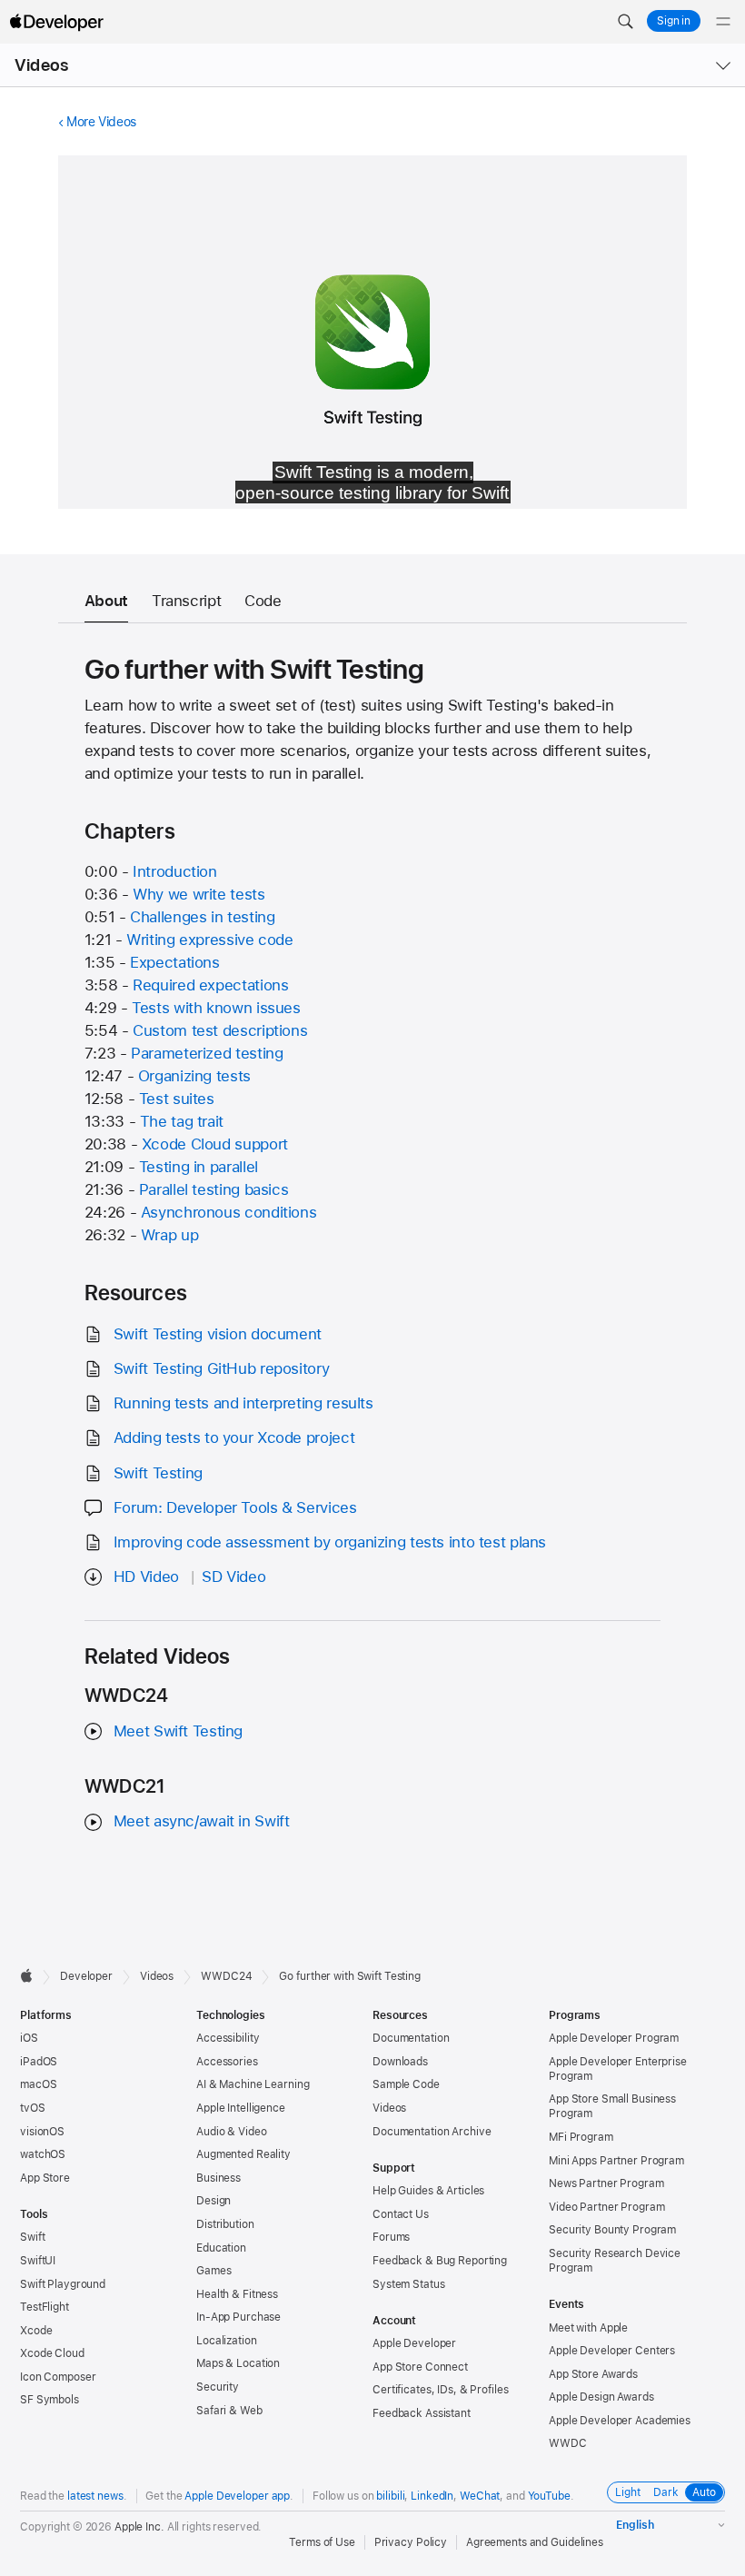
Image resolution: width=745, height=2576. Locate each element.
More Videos (101, 122)
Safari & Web (229, 2411)
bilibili (390, 2496)
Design (214, 2201)
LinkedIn (432, 2496)
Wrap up (169, 1235)
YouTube (549, 2496)
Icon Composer (58, 2377)
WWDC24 (226, 1976)
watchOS (43, 2154)
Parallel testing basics (214, 1189)
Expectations (175, 962)
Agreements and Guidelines (535, 2542)
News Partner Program (606, 2183)
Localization (227, 2341)
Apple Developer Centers (612, 2351)
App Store (45, 2178)
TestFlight (45, 2307)
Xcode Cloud (52, 2353)
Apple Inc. (139, 2527)
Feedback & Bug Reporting (440, 2261)
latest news (95, 2496)
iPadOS (39, 2062)
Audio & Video (231, 2132)
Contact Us (401, 2214)
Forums (391, 2237)
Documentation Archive (432, 2132)
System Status (408, 2284)
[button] (625, 22)
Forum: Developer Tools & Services (235, 1507)
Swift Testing (158, 1473)
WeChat (480, 2496)
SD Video (233, 1576)
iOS (29, 2038)
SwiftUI (38, 2261)
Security (218, 2387)
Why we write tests (199, 894)
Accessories (227, 2062)
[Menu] (723, 22)
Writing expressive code (209, 940)
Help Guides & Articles (428, 2191)
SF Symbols (50, 2400)
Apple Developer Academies (620, 2421)
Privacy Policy (411, 2542)
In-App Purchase (238, 2317)
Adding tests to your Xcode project (234, 1437)
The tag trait (182, 1121)
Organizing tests (194, 1076)
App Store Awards (593, 2374)
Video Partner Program (606, 2207)
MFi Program (581, 2137)
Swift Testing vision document (218, 1334)
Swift (32, 2237)
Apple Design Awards (601, 2397)
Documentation (411, 2038)
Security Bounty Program (612, 2230)
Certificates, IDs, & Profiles (441, 2390)
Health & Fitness (237, 2294)
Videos (41, 65)
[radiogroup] (666, 2492)
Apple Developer (414, 2343)
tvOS (33, 2108)
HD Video (146, 1576)
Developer (86, 1976)
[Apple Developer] (56, 22)
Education (221, 2248)
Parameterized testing (207, 1053)
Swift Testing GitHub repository (221, 1368)
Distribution (225, 2224)
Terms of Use (322, 2542)
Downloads (400, 2062)
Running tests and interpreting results (243, 1403)
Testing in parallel (199, 1167)
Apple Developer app (237, 2496)
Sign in (674, 21)
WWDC (568, 2443)
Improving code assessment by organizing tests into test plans (330, 1542)
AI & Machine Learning (253, 2084)
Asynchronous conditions (228, 1212)
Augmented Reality (243, 2154)
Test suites (177, 1099)
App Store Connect (420, 2367)
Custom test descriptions (220, 1030)
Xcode (36, 2331)
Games (214, 2271)
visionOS (42, 2132)
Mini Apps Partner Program (616, 2161)
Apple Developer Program (614, 2038)
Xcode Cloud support (215, 1144)
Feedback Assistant (422, 2413)
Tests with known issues (216, 1008)
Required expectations (210, 985)
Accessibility (228, 2038)
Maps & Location (238, 2363)
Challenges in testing (202, 917)
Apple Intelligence (241, 2108)
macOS (38, 2084)
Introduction (175, 871)
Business (219, 2178)
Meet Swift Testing (178, 1731)
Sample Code (406, 2084)
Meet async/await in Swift (202, 1821)
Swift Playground (63, 2284)
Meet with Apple (588, 2328)
